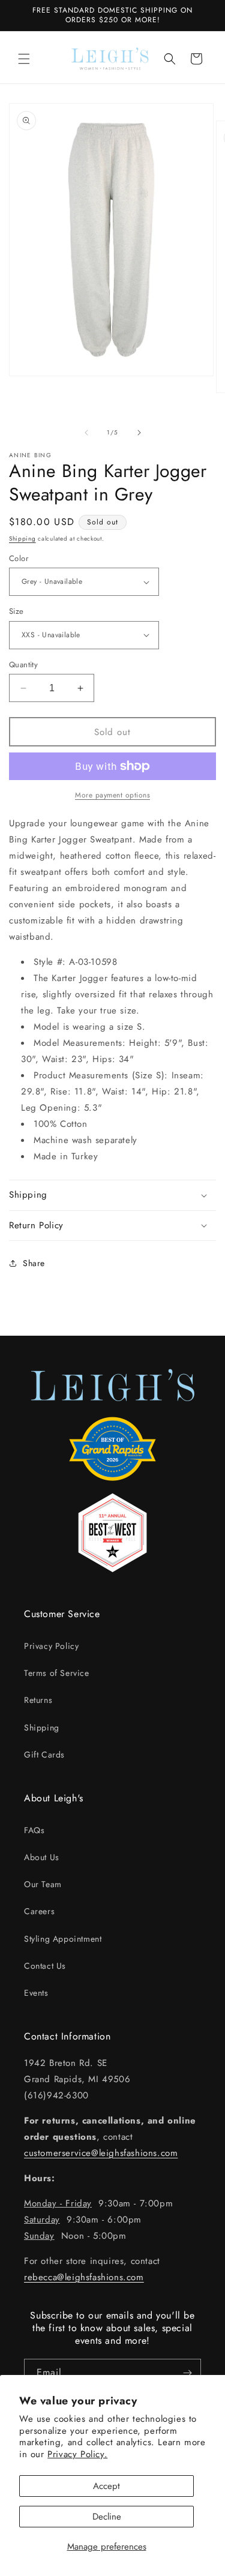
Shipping (22, 539)
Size (16, 611)
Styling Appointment (63, 1939)
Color (19, 558)
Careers (39, 1911)
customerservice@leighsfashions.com (101, 2153)
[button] (24, 59)
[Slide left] (86, 433)
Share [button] (34, 1263)
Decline (107, 2517)
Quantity (23, 665)
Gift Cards (44, 1755)
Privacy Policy (51, 1646)
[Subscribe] (187, 2373)
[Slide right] (139, 433)
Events (36, 1993)
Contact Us (45, 1966)
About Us (42, 1857)
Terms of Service (57, 1673)
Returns (38, 1700)
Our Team (43, 1884)
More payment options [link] (112, 795)
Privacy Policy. (77, 2454)
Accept (106, 2486)
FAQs (34, 1830)
